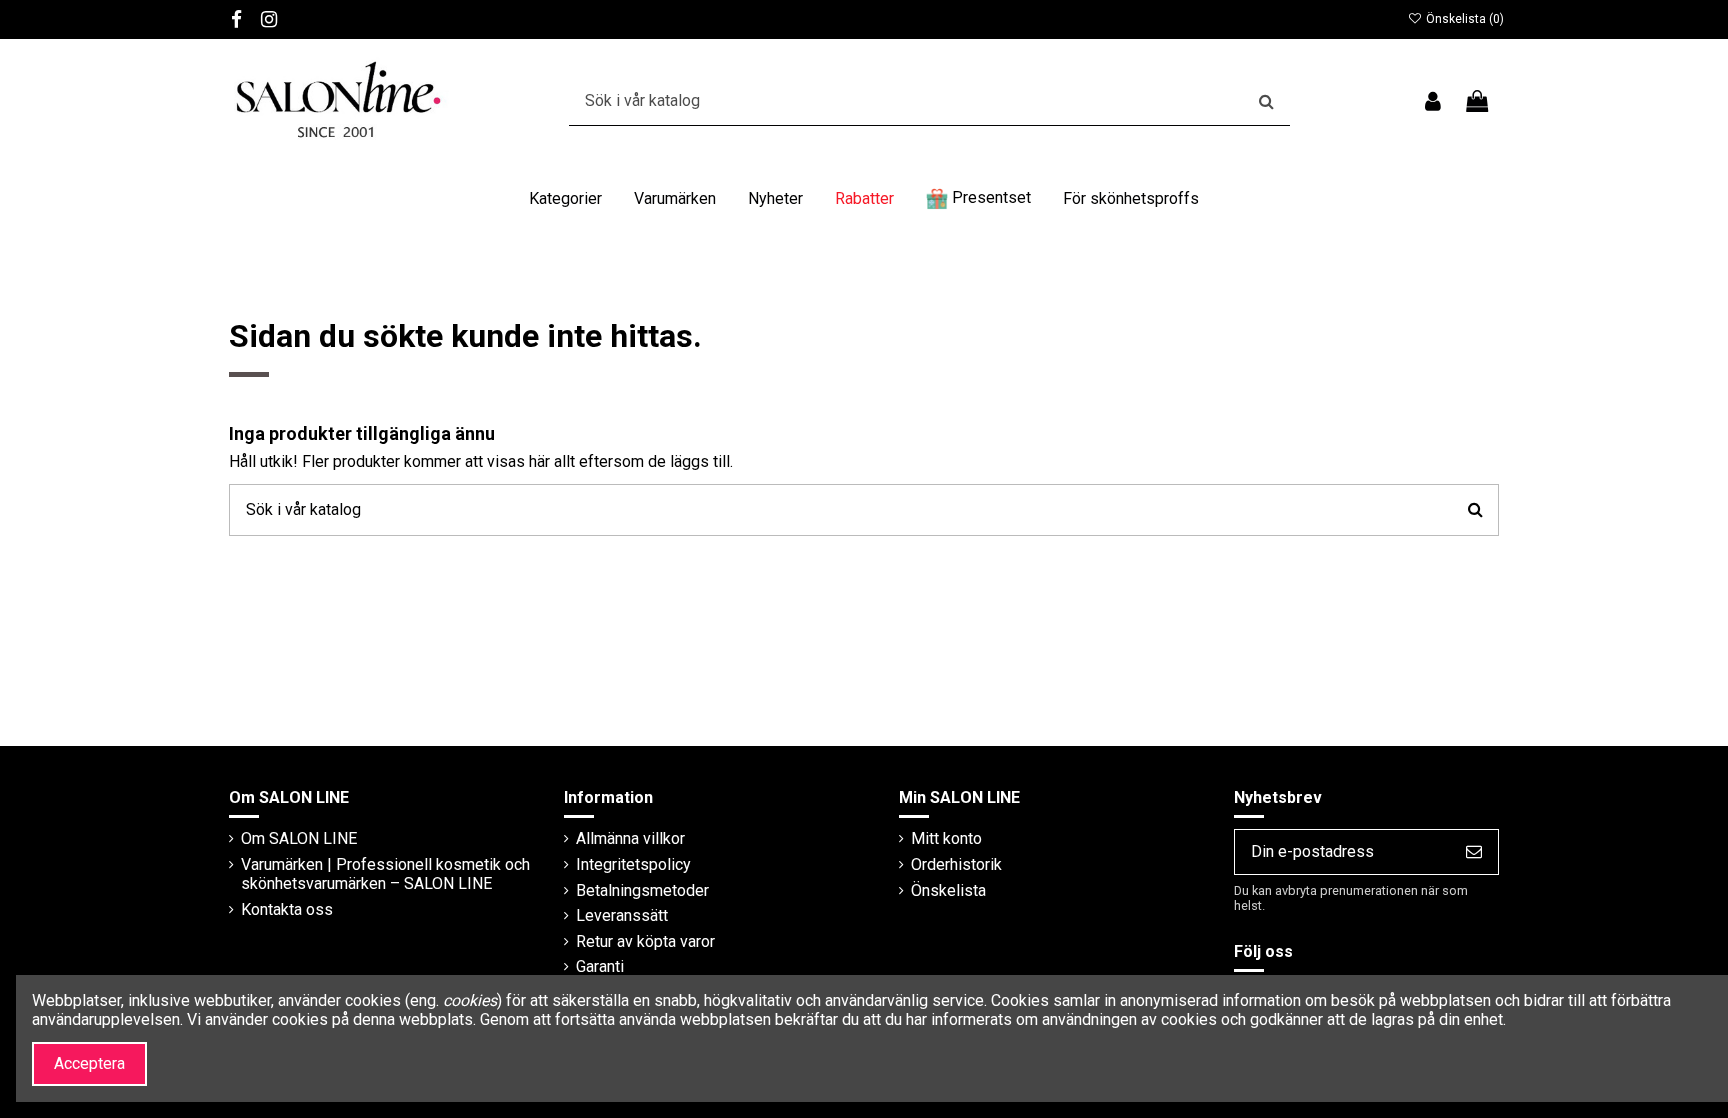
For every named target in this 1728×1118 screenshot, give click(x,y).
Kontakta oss (287, 909)
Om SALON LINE (299, 838)
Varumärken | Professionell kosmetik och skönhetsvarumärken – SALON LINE (385, 874)
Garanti (600, 966)
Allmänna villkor (630, 838)
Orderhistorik (956, 864)
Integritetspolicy (633, 864)
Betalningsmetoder (642, 890)
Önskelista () (1463, 19)
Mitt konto (946, 838)
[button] (565, 199)
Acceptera (89, 1063)
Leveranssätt (622, 915)
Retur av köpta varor (645, 941)
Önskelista (948, 890)
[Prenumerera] (1474, 851)
